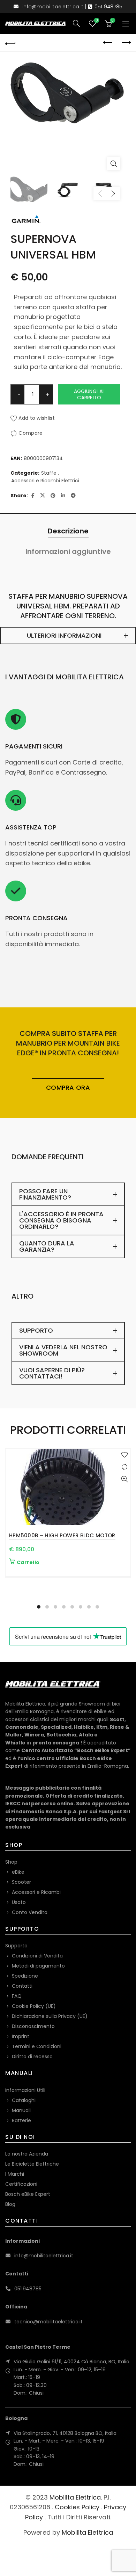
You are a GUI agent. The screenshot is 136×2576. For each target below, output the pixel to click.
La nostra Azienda (27, 2154)
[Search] (76, 23)
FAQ (17, 1996)
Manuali (21, 2110)
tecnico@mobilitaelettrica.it (48, 2322)
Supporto (16, 1946)
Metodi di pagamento (38, 1966)
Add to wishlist (37, 418)
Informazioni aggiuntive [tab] (68, 551)
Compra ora (68, 1087)
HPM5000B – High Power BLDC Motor (62, 1535)
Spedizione (25, 1976)
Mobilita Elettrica (75, 2497)
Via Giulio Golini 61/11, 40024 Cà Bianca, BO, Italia (71, 2362)
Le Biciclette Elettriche (32, 2164)
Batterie (21, 2120)
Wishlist (97, 21)
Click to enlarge (114, 164)
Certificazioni (21, 2184)
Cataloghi (24, 2100)
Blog (10, 2204)
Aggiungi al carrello (89, 394)
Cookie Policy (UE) (34, 2006)
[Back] (10, 43)
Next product (126, 43)
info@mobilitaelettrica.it (53, 7)
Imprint (21, 2036)
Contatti (22, 1986)
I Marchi (15, 2174)
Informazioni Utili (25, 2090)
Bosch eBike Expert (28, 2194)
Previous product (108, 43)
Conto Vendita (30, 1912)
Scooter (21, 1882)
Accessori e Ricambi (36, 1892)
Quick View (124, 1479)
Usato (19, 1902)
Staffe (49, 473)
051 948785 (109, 7)
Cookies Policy (77, 2507)
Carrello (28, 1562)
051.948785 (28, 2289)
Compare (31, 433)
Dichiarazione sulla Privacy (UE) (50, 2016)
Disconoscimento (33, 2026)
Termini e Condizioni (37, 2046)
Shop (11, 1862)
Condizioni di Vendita (37, 1956)
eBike (18, 1872)
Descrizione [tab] (68, 531)
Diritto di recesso (32, 2056)
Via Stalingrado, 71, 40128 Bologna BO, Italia (65, 2433)
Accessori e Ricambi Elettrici (45, 481)
